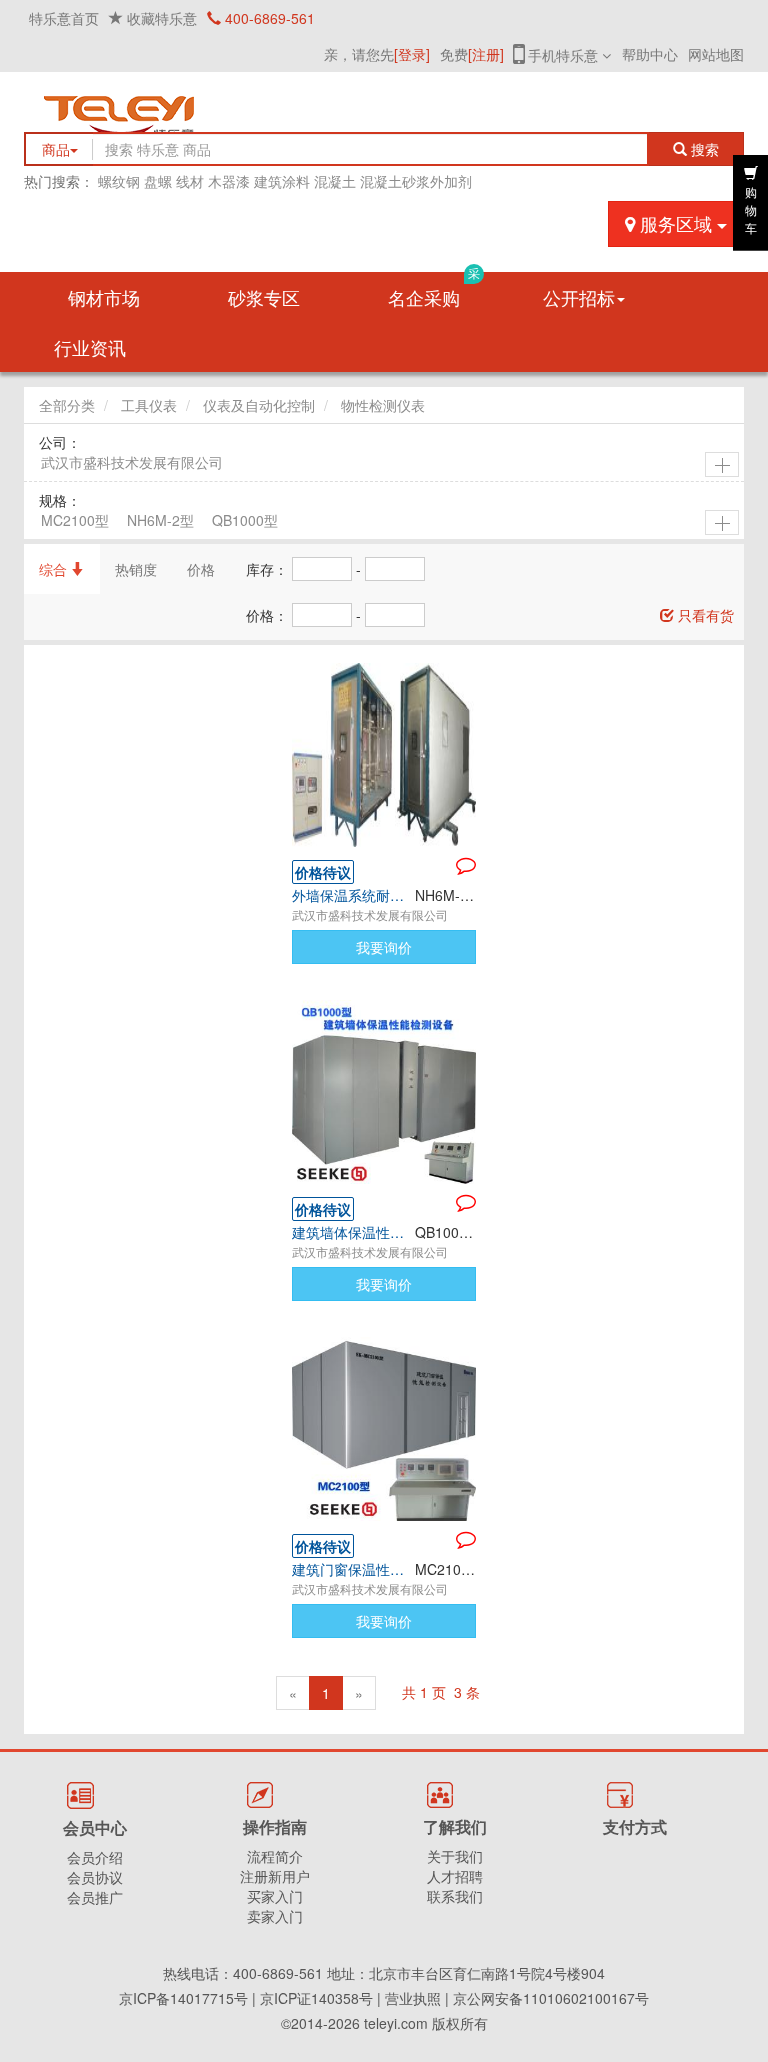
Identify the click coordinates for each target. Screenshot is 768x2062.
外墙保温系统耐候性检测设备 (353, 895)
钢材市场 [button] (104, 297)
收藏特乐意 (162, 18)
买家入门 (275, 1896)
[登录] (412, 54)
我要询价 (384, 947)
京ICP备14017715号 (183, 1998)
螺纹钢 (119, 181)
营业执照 (413, 1998)
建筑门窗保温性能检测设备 (353, 1569)
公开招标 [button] (579, 297)
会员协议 (95, 1877)
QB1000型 (245, 520)
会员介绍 (95, 1857)
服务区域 (676, 223)
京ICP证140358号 (316, 1998)
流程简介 (275, 1856)
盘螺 (158, 181)
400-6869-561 (268, 18)
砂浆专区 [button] (264, 297)
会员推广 (95, 1897)
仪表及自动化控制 (259, 405)
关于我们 (455, 1856)
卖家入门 (275, 1916)
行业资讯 (90, 347)
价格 (201, 569)
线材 (190, 181)
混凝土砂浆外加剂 (416, 181)
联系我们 (455, 1896)
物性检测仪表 (383, 405)
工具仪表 (149, 405)
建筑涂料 (282, 181)
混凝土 (335, 181)
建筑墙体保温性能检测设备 (353, 1232)
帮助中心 (650, 54)
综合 (55, 569)
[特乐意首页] (384, 112)
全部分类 (67, 405)
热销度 (136, 569)
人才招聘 (455, 1876)
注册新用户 (275, 1876)
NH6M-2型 (160, 520)
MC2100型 (75, 520)
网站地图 (716, 54)
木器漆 (229, 181)
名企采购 (434, 291)
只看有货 (704, 615)
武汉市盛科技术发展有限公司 (132, 462)
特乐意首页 (64, 18)
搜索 (709, 149)
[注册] (486, 54)
